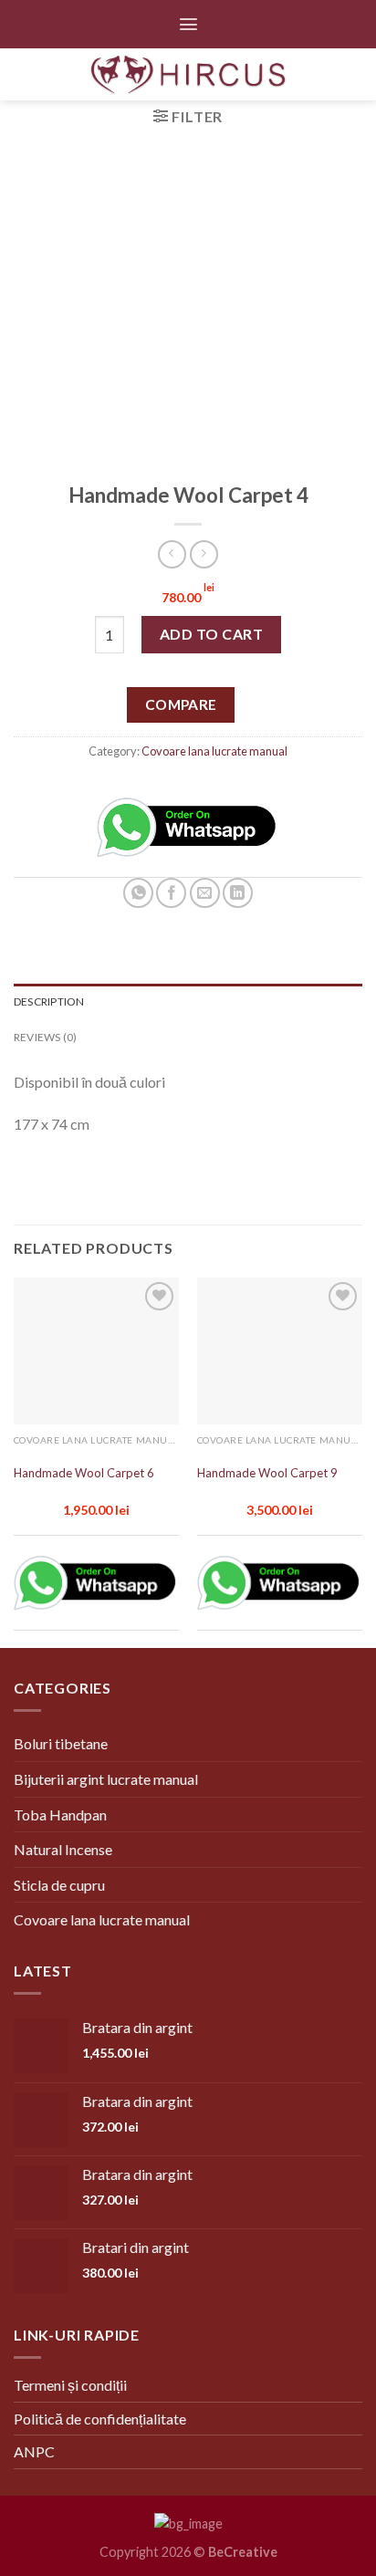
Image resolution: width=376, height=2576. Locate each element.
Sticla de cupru (59, 1885)
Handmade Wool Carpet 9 (267, 1473)
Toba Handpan (60, 1815)
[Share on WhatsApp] (138, 893)
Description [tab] (49, 1001)
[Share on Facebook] (171, 893)
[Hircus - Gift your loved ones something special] (188, 74)
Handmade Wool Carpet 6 (84, 1473)
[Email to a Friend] (205, 893)
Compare (181, 704)
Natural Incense (63, 1849)
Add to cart (211, 634)
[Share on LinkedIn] (238, 893)
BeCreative (243, 2552)
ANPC (34, 2451)
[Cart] (346, 75)
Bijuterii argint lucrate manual (106, 1779)
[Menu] (188, 24)
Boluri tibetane (61, 1743)
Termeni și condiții (70, 2385)
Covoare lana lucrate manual (214, 751)
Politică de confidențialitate (100, 2419)
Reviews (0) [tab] (46, 1037)
